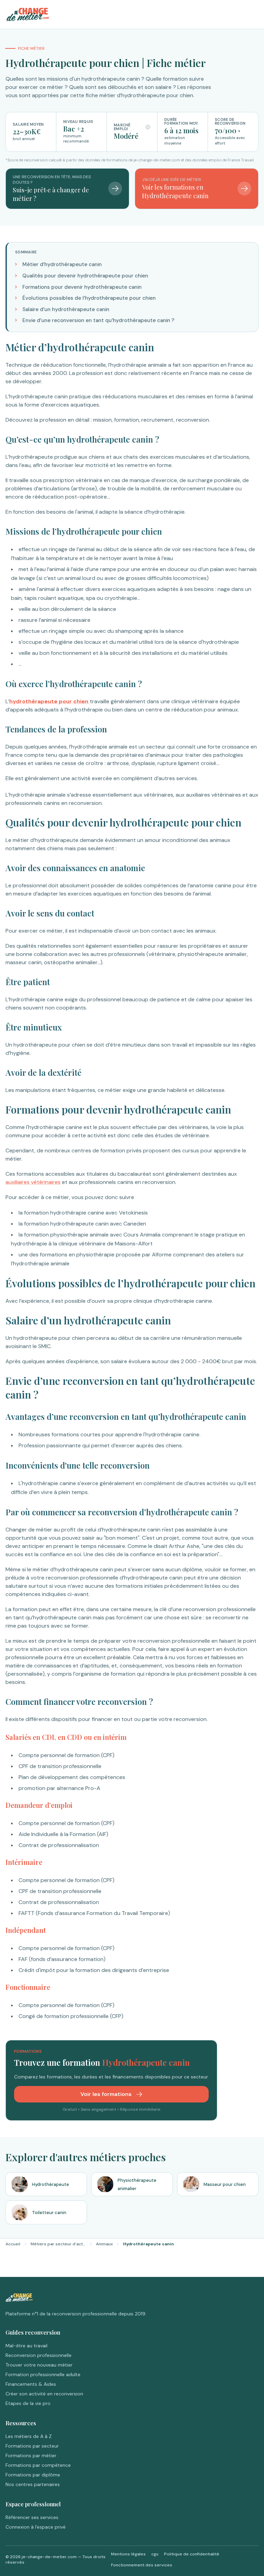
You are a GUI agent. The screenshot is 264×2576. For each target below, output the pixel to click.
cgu (155, 2554)
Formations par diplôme (33, 2475)
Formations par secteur (32, 2446)
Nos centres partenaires (33, 2484)
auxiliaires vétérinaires (33, 1182)
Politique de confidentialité (192, 2554)
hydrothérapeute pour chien (49, 701)
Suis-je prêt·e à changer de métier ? (51, 194)
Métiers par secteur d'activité (58, 2244)
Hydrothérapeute (51, 2184)
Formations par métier (31, 2455)
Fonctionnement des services (142, 2565)
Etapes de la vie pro (28, 2403)
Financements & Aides (31, 2384)
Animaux (104, 2244)
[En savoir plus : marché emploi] (148, 127)
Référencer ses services (32, 2517)
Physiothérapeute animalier (137, 2184)
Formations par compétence (38, 2465)
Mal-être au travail (26, 2346)
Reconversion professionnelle (38, 2355)
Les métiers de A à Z (29, 2436)
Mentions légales (128, 2554)
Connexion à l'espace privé (36, 2527)
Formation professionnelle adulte (43, 2374)
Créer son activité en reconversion (44, 2394)
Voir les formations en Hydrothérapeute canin (175, 191)
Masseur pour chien (225, 2184)
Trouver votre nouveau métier (39, 2365)
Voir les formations (107, 2094)
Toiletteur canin (49, 2213)
